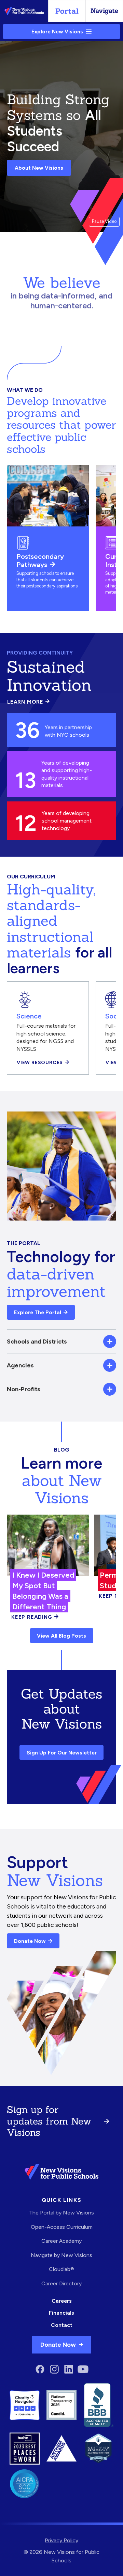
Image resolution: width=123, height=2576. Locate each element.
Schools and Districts (37, 1341)
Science (29, 1016)
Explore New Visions (57, 32)
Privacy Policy (61, 2540)
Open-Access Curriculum (62, 2227)
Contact (62, 2325)
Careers (62, 2301)
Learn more (29, 702)
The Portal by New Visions (61, 2213)
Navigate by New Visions (61, 2255)
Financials (61, 2313)
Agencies (20, 1365)
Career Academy (61, 2241)
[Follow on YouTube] (83, 2369)
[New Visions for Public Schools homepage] (61, 2172)
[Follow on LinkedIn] (69, 2369)
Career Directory (61, 2283)
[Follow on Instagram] (54, 2369)
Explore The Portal (38, 1312)
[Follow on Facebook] (40, 2369)
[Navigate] (104, 11)
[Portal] (67, 11)
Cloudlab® (61, 2269)
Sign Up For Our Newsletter (62, 1753)
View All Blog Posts (61, 1636)
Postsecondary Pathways (40, 560)
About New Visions (39, 168)
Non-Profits (24, 1389)
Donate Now (30, 1941)
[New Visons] (24, 11)
